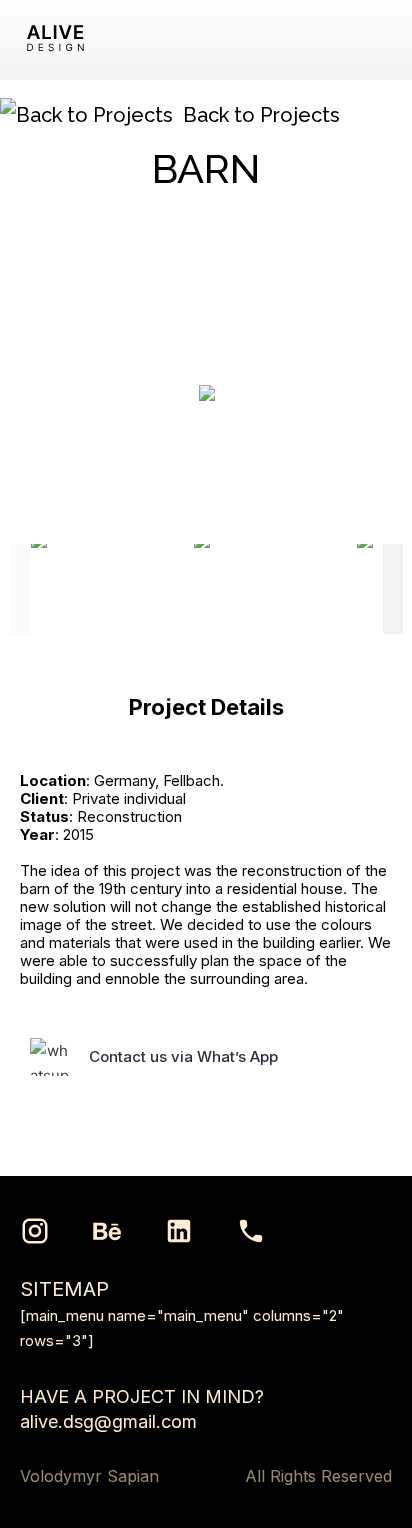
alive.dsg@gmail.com (108, 1421)
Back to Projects (261, 115)
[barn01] (111, 589)
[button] (376, 40)
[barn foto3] (274, 589)
